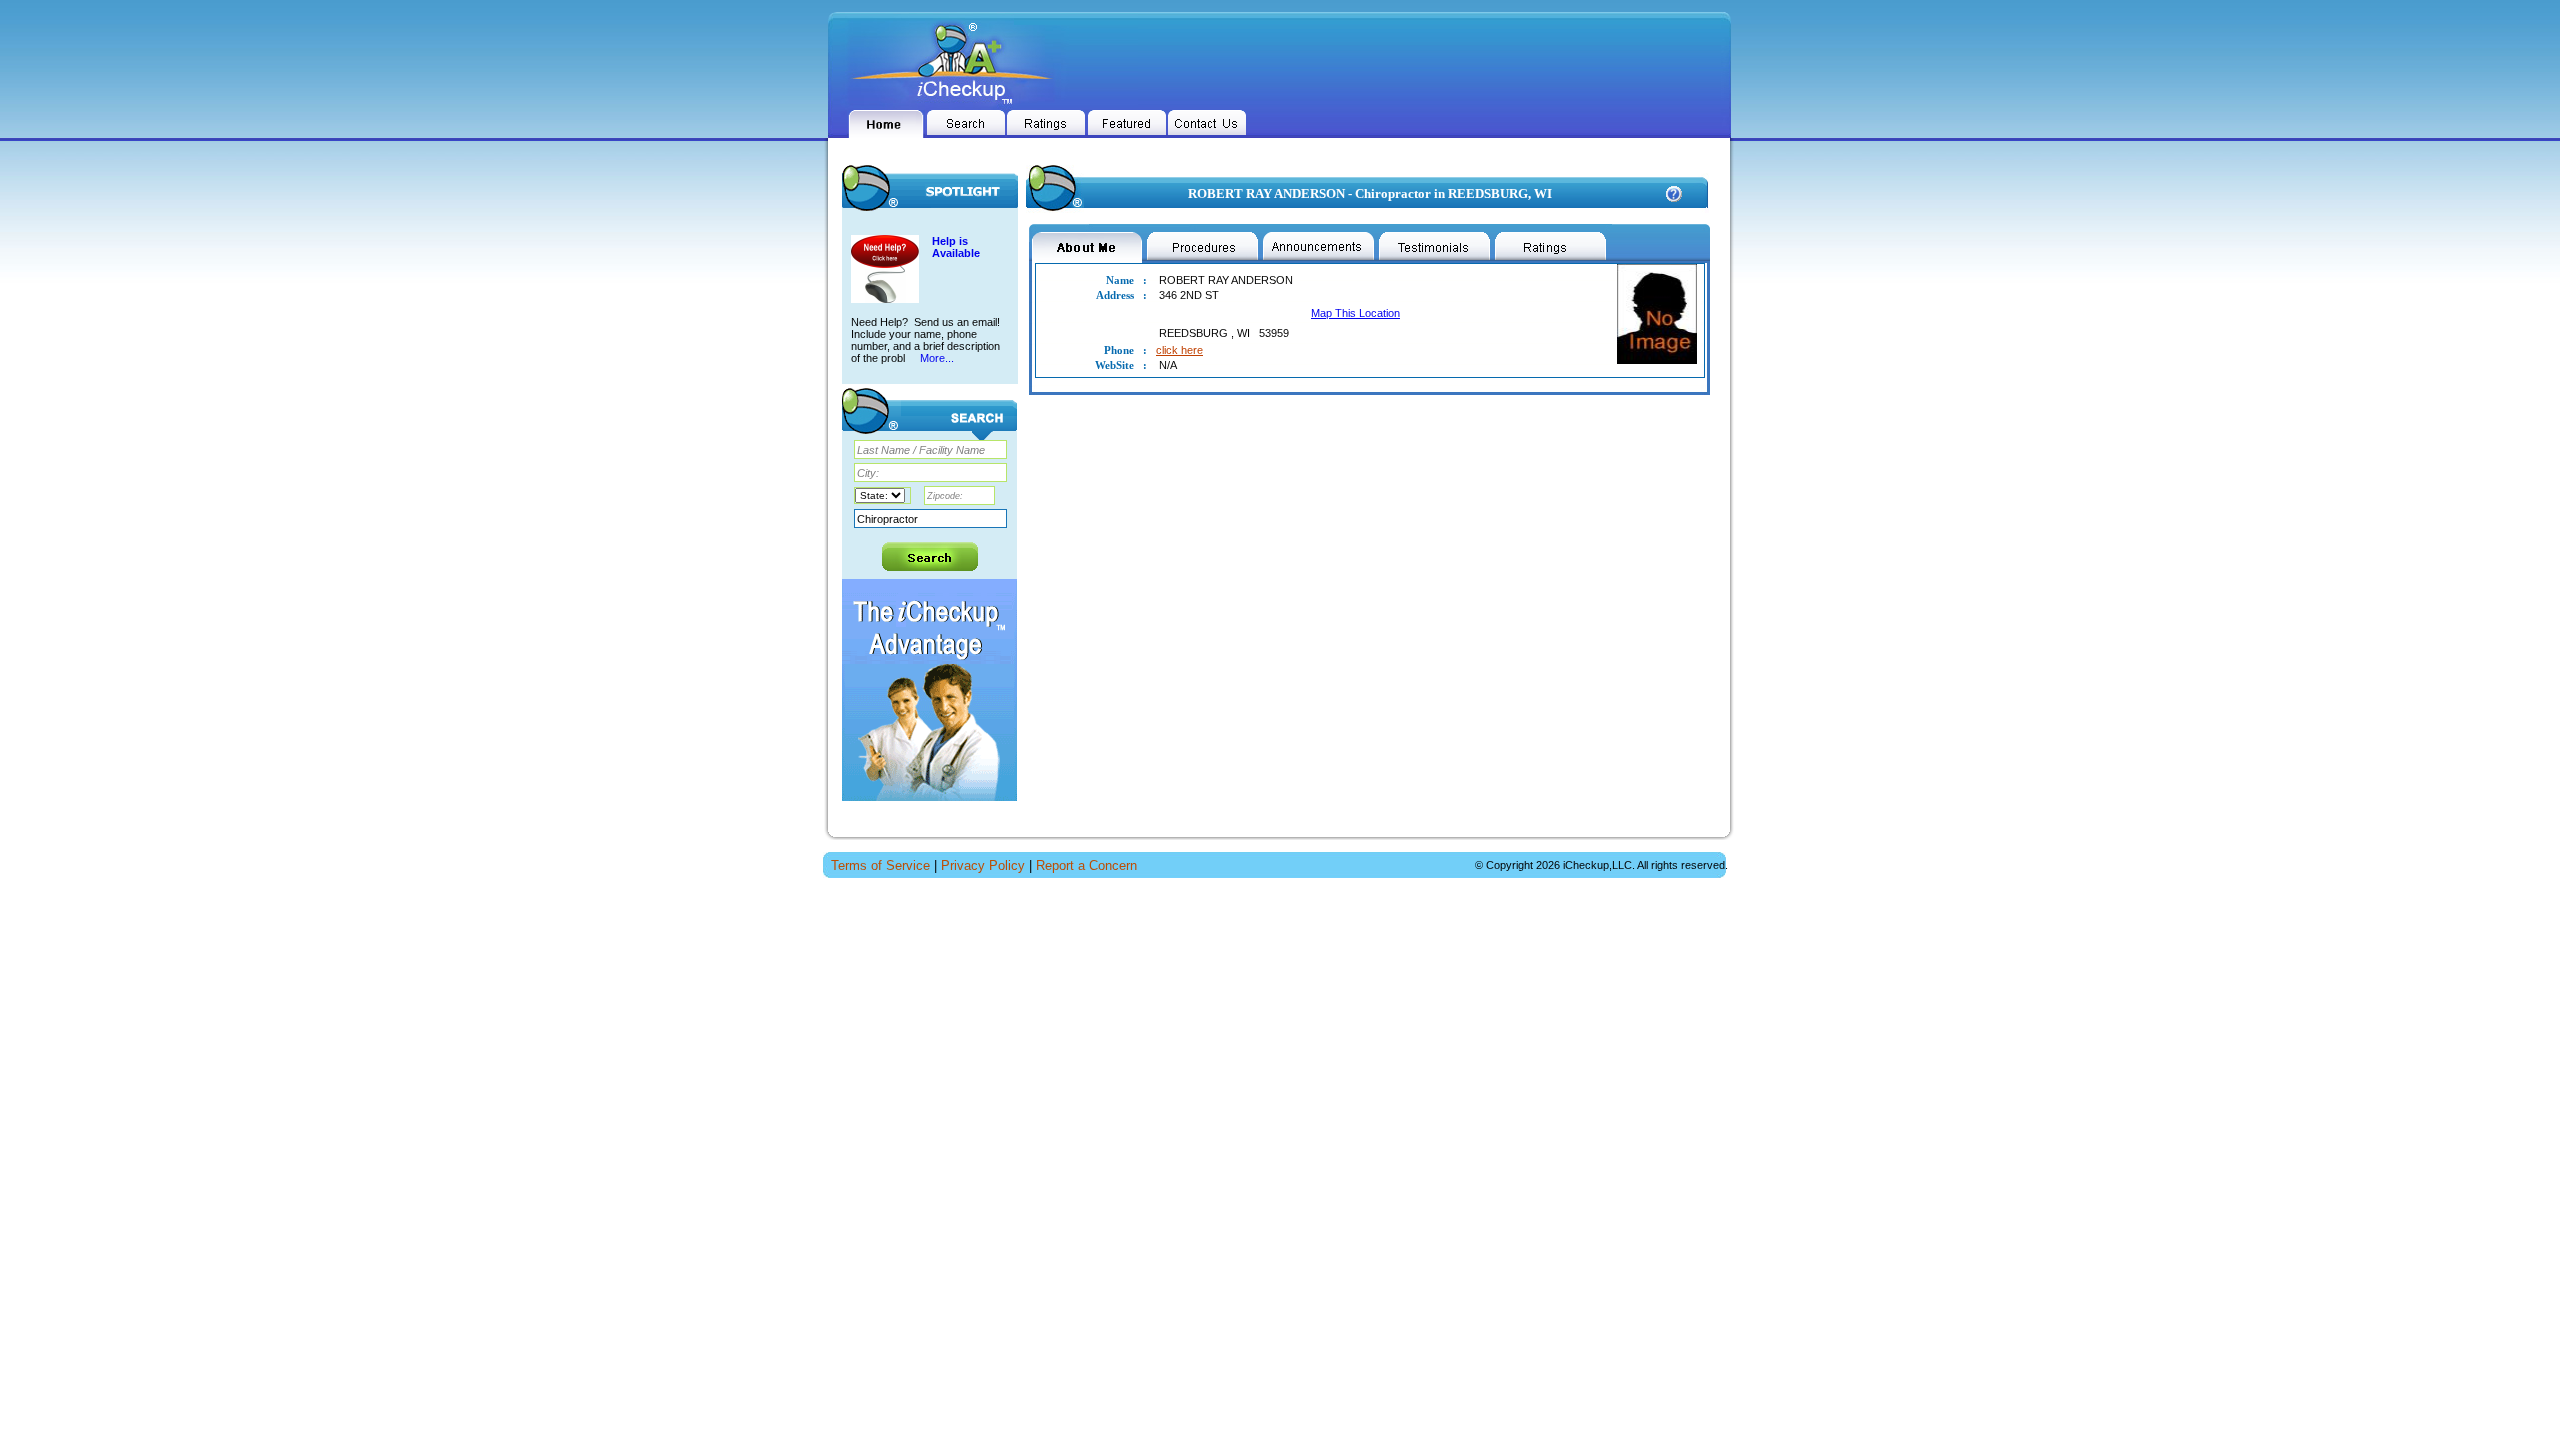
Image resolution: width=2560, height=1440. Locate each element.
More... (935, 358)
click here (1179, 350)
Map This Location (1355, 313)
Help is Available (956, 247)
